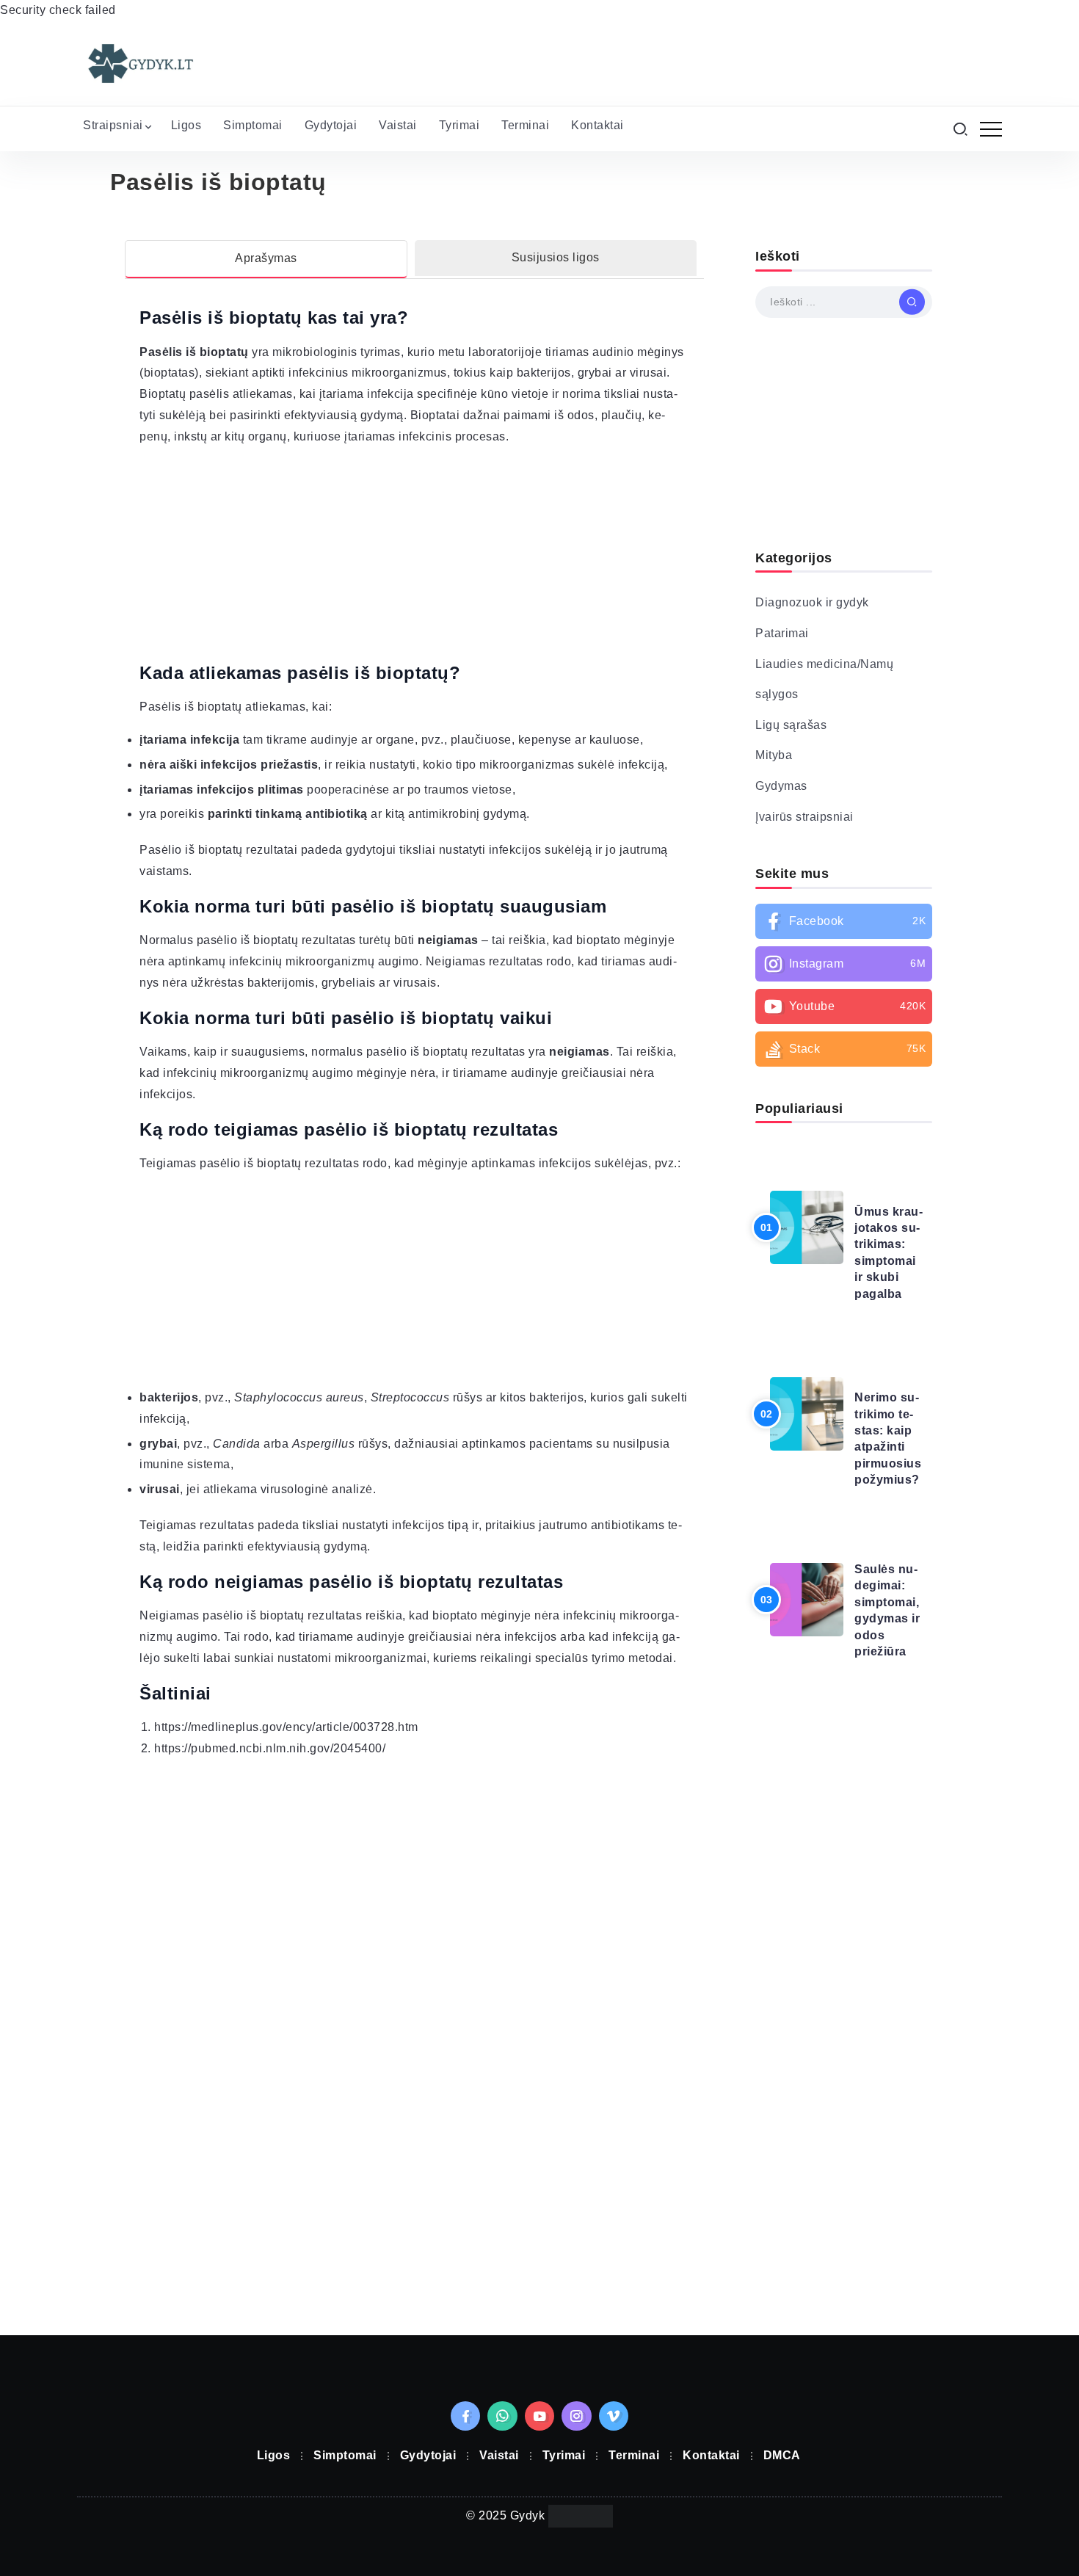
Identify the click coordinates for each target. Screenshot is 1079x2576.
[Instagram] (844, 964)
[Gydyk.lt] (139, 63)
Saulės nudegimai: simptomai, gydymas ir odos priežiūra (887, 1610)
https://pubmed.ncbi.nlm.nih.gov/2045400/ (270, 1748)
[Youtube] (844, 1006)
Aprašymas (266, 258)
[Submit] (912, 302)
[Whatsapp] (502, 2416)
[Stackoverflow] (844, 1049)
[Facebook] (844, 921)
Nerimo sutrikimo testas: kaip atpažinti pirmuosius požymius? (888, 1438)
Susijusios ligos (556, 257)
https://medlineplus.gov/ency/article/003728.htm (286, 1727)
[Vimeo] (614, 2416)
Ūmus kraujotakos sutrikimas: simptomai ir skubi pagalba (889, 1253)
